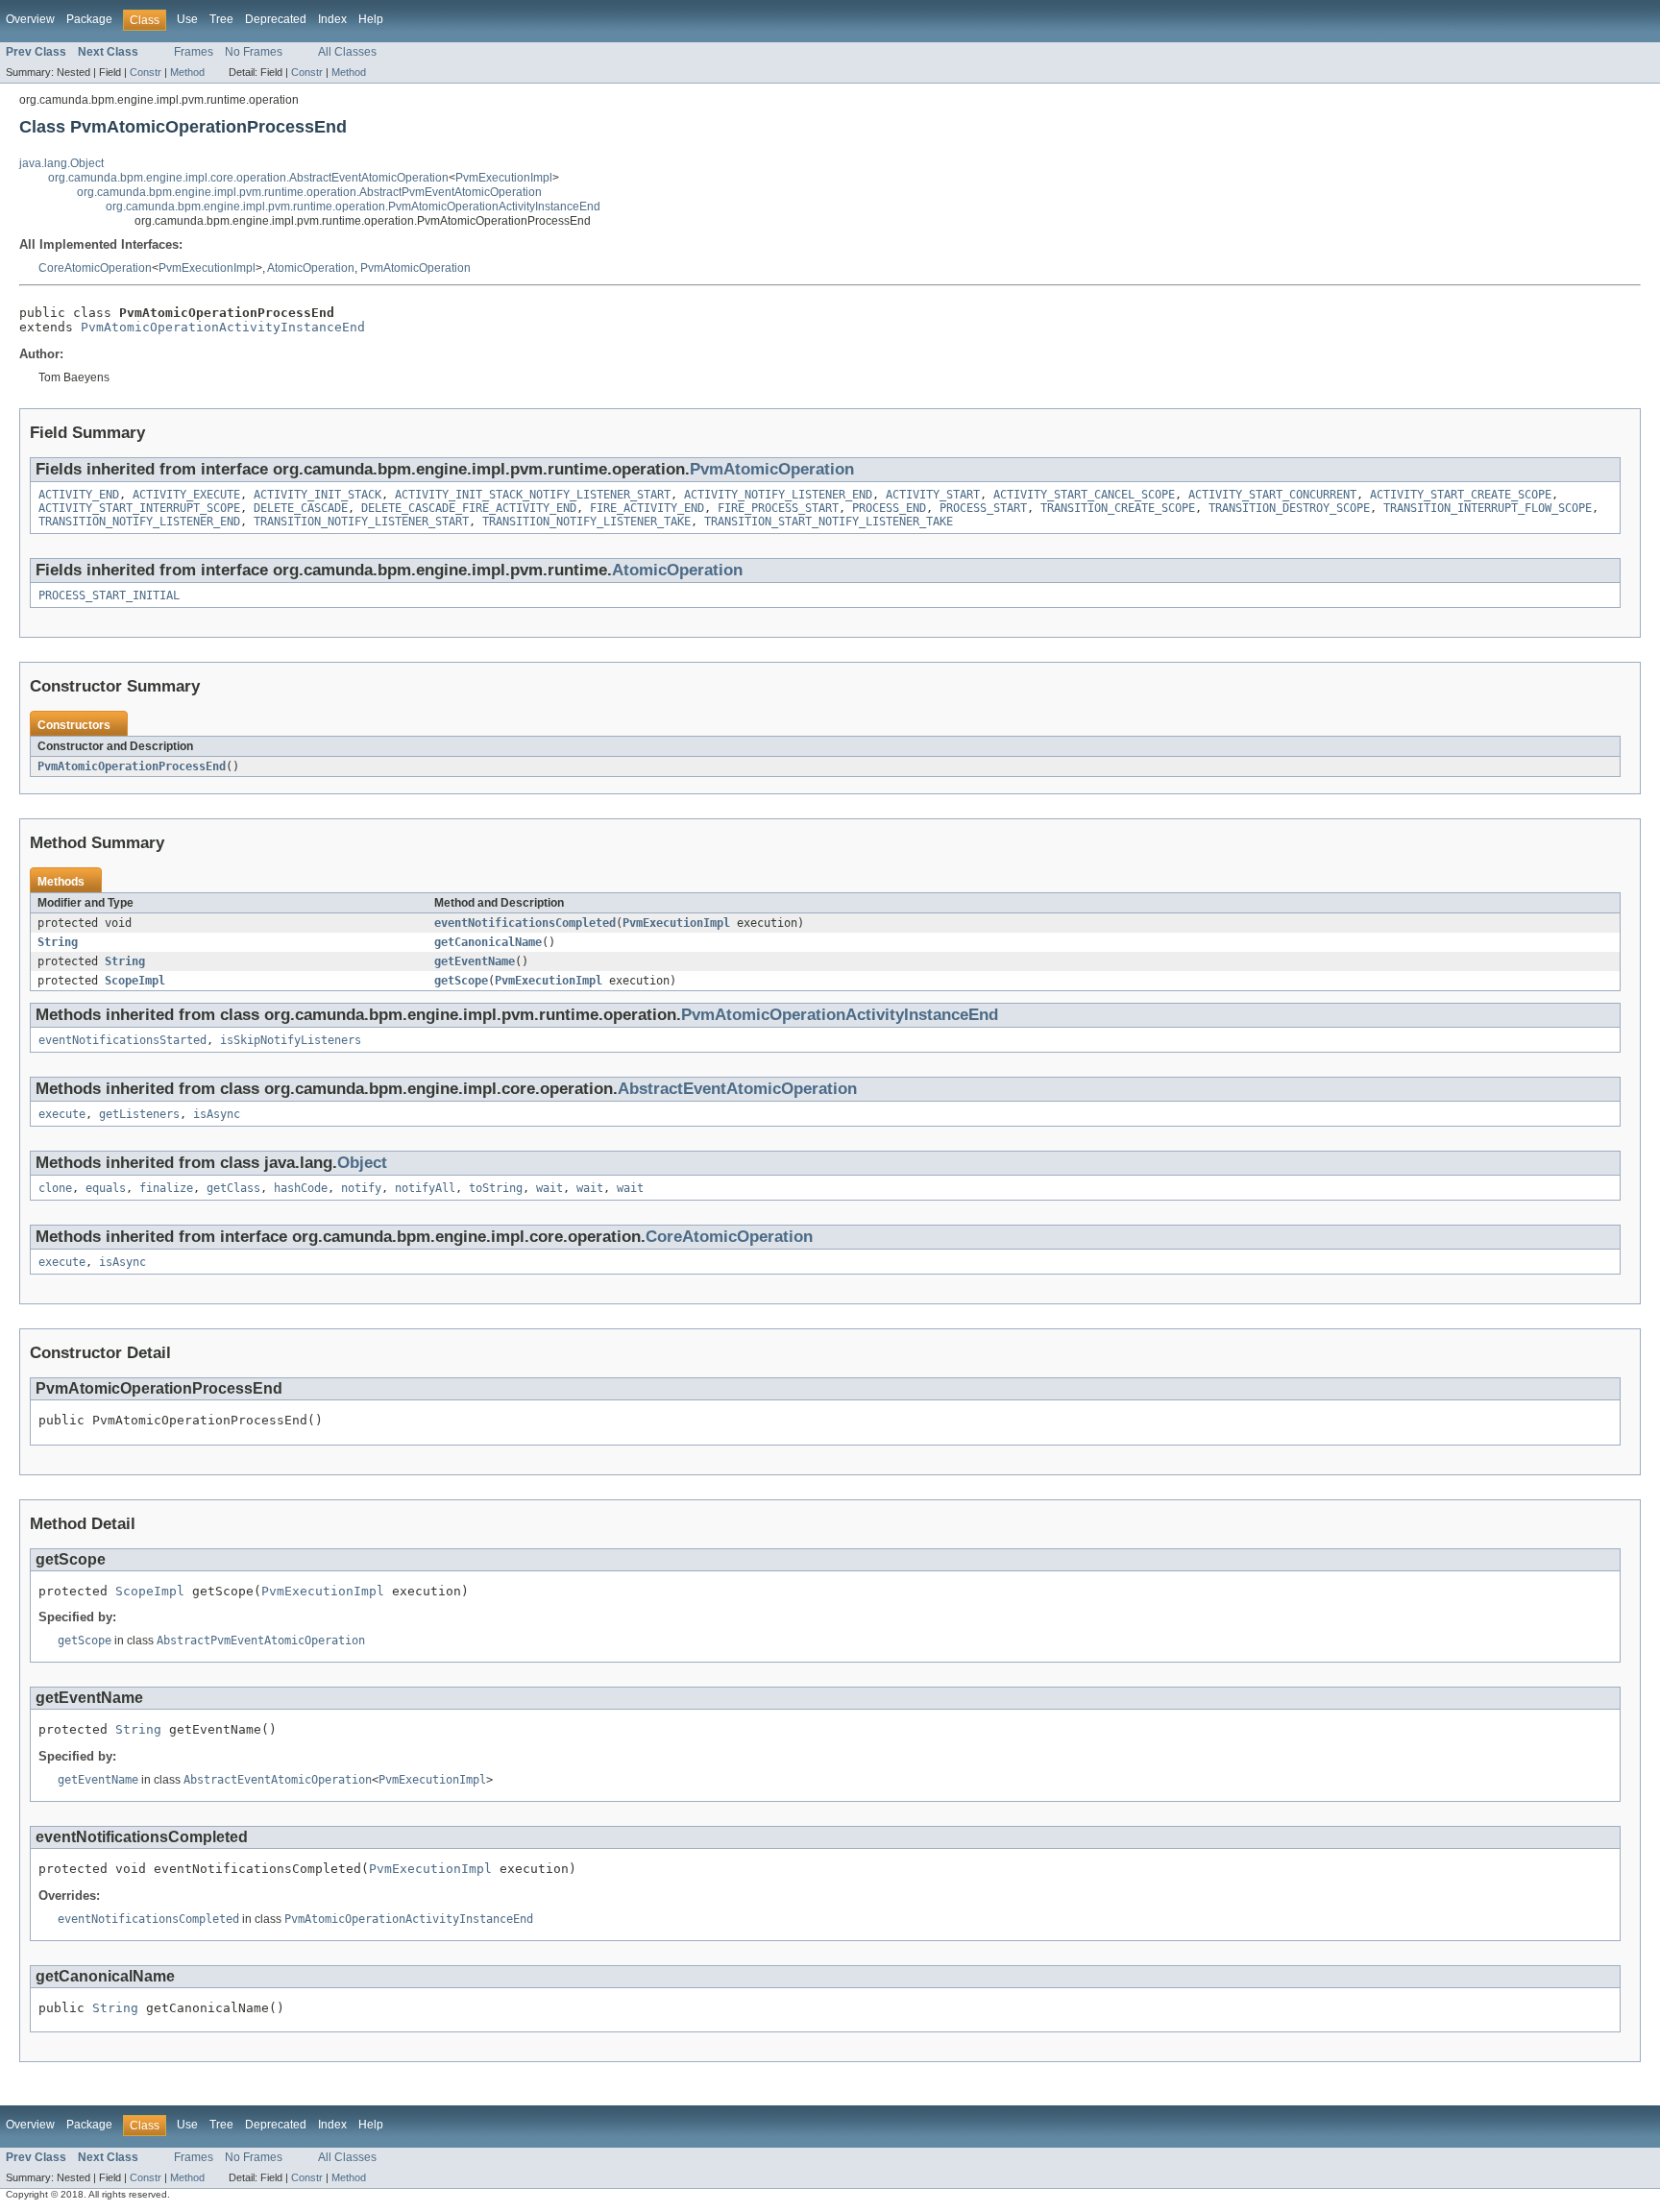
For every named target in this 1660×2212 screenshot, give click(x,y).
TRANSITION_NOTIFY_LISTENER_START (361, 522)
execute (62, 1114)
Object (362, 1163)
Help (371, 19)
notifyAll (425, 1188)
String (58, 942)
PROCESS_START (983, 508)
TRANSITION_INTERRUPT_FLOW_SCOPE (1488, 508)
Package (89, 19)
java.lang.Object (61, 163)
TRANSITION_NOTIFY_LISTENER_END (139, 522)
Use (187, 19)
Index (332, 19)
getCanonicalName (488, 942)
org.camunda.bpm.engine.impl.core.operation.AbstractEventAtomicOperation (248, 178)
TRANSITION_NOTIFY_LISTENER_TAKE (586, 522)
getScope (461, 981)
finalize (166, 1188)
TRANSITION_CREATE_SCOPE (1118, 508)
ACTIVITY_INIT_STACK (317, 495)
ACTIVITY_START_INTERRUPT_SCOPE (139, 508)
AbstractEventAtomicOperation (737, 1089)
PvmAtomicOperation (415, 268)
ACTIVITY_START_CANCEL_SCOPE (1084, 495)
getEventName (475, 961)
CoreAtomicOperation (95, 268)
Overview (30, 19)
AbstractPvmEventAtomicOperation (261, 1641)
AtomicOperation (311, 268)
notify (361, 1188)
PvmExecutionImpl (504, 178)
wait (549, 1188)
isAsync (217, 1114)
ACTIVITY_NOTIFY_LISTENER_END (778, 495)
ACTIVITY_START (933, 495)
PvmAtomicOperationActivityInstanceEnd (223, 327)
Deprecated (276, 19)
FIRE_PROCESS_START (778, 508)
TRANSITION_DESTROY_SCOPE (1289, 508)
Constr (146, 72)
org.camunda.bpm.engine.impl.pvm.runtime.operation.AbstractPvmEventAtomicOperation (309, 192)
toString (496, 1188)
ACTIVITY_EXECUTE (186, 495)
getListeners (139, 1114)
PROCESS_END (889, 508)
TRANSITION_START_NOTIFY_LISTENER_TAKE (829, 522)
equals (106, 1188)
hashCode (301, 1188)
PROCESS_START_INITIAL (109, 596)
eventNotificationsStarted (122, 1040)
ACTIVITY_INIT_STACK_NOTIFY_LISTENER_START (533, 495)
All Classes (347, 52)
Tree (221, 19)
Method (187, 72)
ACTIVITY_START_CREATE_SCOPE (1461, 495)
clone (55, 1188)
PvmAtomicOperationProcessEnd (132, 766)
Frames (194, 52)
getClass (233, 1188)
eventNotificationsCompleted (525, 923)
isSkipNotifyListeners (291, 1040)
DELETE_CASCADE (301, 508)
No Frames (254, 52)
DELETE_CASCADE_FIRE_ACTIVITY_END (469, 508)
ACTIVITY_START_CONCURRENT (1272, 495)
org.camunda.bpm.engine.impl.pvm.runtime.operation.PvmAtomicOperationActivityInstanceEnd (353, 207)
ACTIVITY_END (79, 495)
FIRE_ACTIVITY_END (647, 508)
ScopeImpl (135, 981)
